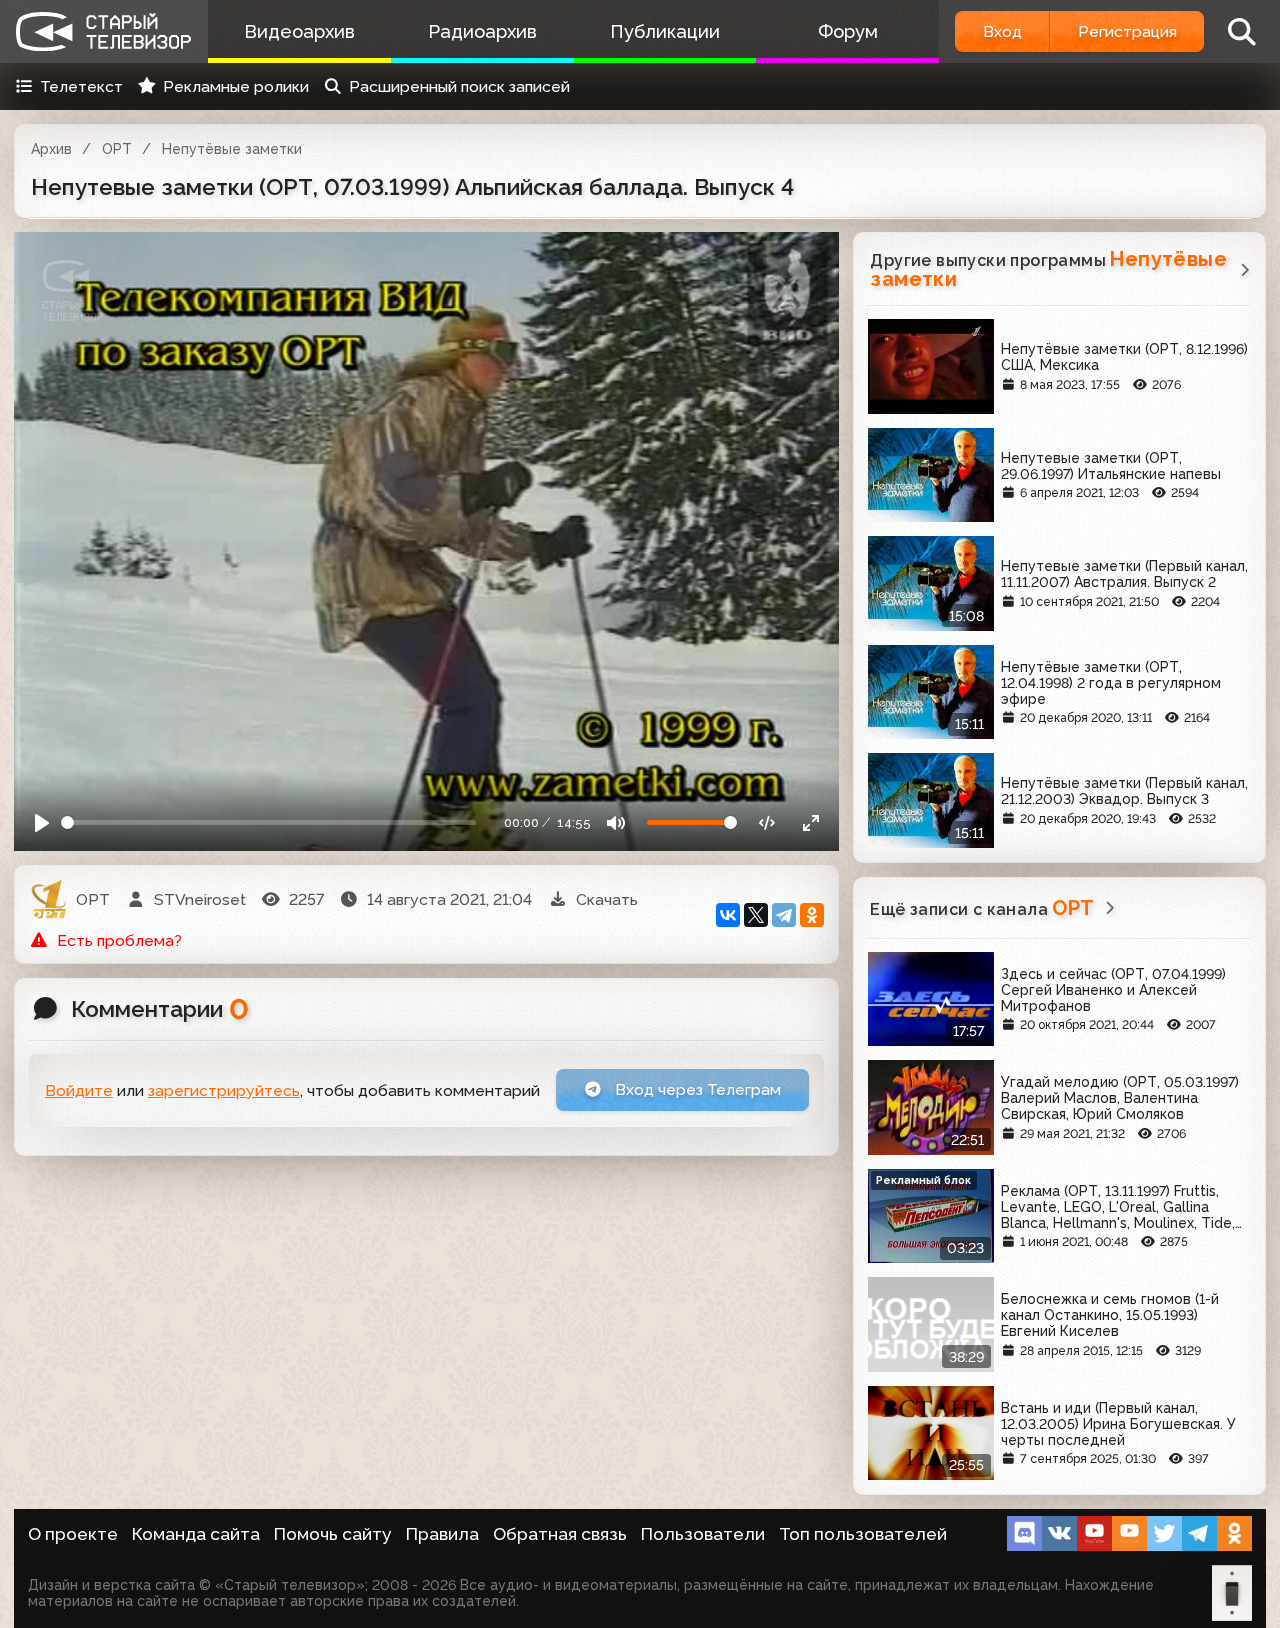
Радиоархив (482, 31)
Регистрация (1127, 31)
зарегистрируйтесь (224, 1090)
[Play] (42, 822)
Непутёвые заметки (232, 149)
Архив (51, 149)
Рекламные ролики (236, 86)
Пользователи (703, 1534)
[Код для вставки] (767, 822)
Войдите (79, 1090)
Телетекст (81, 86)
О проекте (73, 1534)
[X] (756, 915)
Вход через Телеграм (696, 1089)
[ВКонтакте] (728, 915)
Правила (442, 1534)
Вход (1002, 31)
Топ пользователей (863, 1534)
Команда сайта (196, 1534)
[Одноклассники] (812, 915)
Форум (848, 31)
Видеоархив (299, 31)
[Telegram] (784, 915)
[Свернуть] (811, 822)
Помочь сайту (333, 1534)
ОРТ (117, 149)
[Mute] (616, 822)
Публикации (665, 31)
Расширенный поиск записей (459, 86)
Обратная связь (560, 1534)
